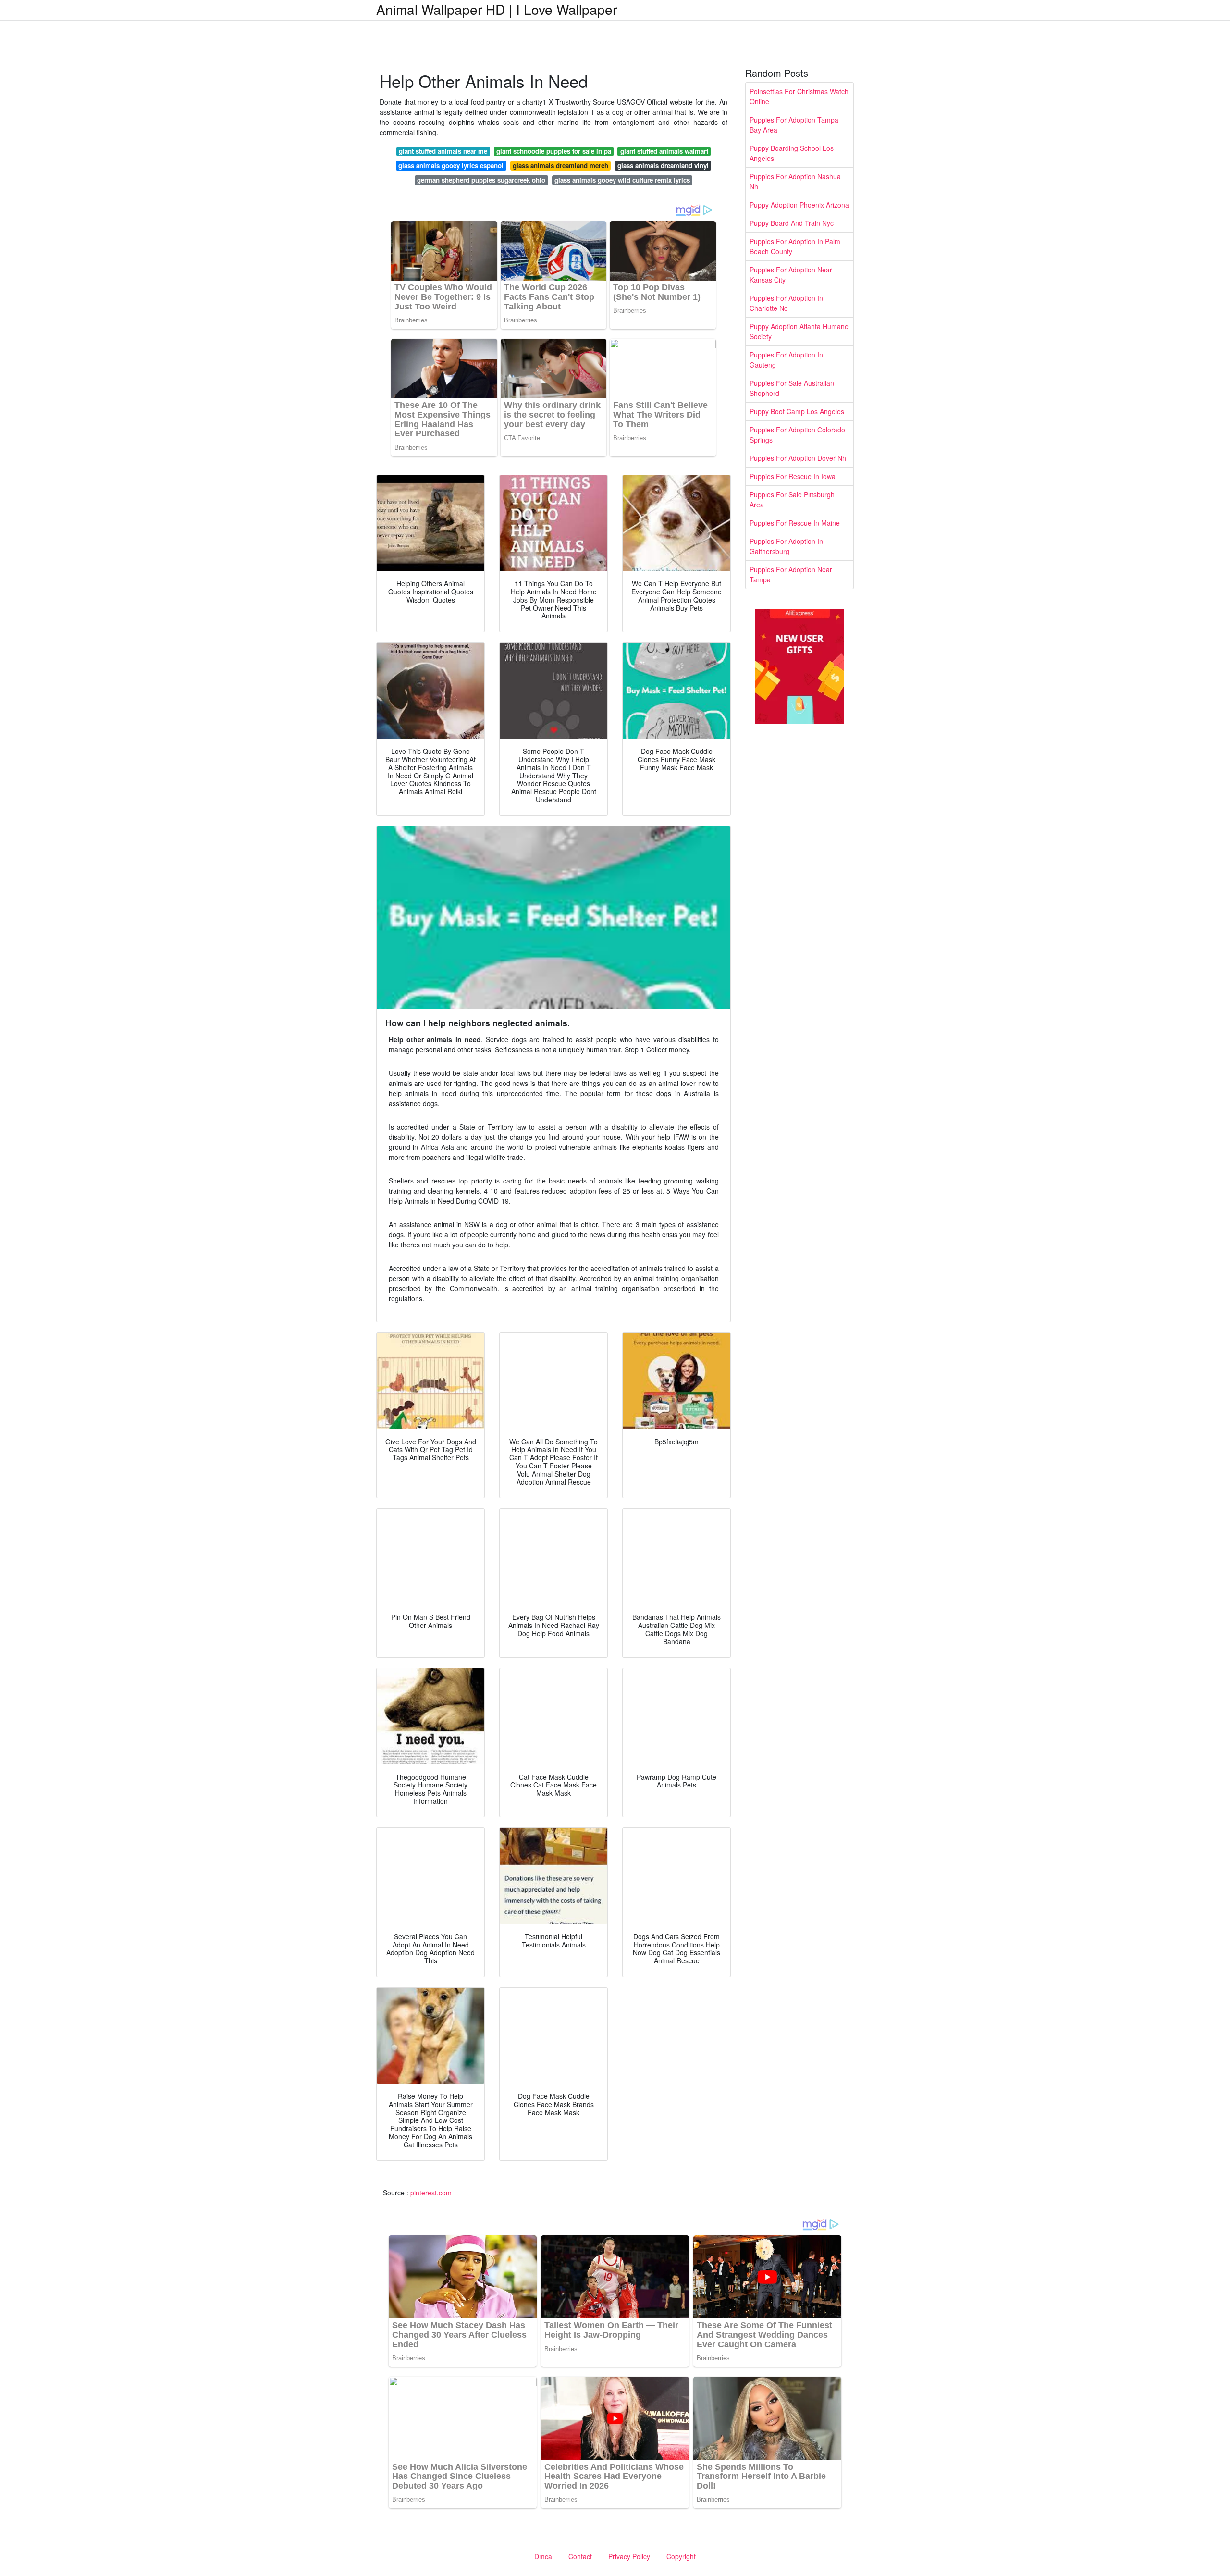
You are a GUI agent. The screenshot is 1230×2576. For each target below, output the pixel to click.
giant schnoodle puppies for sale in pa (554, 151)
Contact (580, 2556)
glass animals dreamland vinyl (663, 166)
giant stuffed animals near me (443, 151)
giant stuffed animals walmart (664, 151)
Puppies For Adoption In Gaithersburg (786, 546)
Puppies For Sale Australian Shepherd (792, 388)
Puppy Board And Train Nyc (792, 223)
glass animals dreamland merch (560, 166)
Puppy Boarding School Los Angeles (792, 153)
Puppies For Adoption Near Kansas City (791, 275)
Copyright (681, 2556)
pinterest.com (431, 2193)
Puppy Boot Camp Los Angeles (797, 411)
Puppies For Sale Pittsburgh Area (792, 499)
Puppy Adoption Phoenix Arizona (799, 205)
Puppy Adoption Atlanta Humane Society (799, 331)
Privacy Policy (629, 2556)
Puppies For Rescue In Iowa (793, 476)
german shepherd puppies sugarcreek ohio (481, 180)
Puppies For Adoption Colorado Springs (797, 435)
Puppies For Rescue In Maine (795, 523)
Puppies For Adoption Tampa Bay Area (794, 125)
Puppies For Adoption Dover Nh (798, 458)
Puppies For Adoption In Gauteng (786, 360)
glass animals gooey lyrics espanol (451, 166)
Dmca (543, 2556)
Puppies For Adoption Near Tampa (791, 574)
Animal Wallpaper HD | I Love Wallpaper (497, 9)
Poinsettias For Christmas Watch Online (799, 96)
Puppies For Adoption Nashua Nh (795, 181)
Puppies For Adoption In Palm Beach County (795, 246)
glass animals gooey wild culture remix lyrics (622, 180)
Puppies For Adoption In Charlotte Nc (786, 303)
